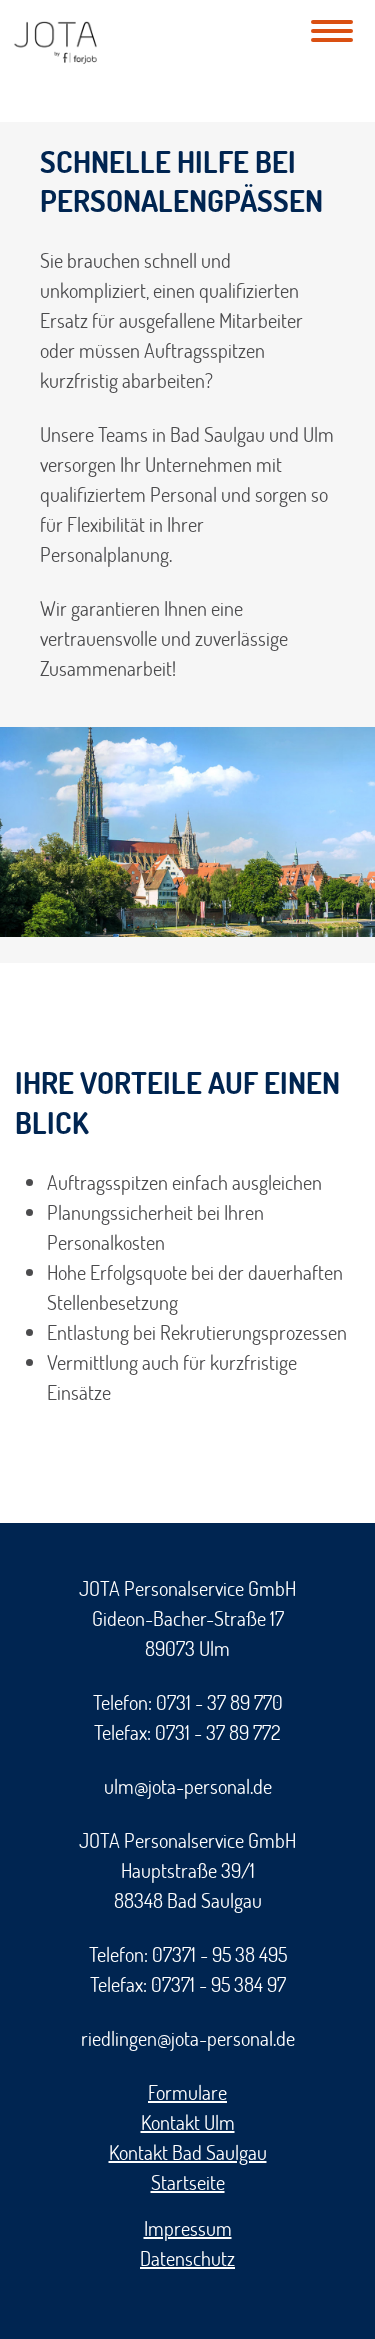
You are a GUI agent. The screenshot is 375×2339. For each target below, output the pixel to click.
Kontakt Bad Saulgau (188, 2152)
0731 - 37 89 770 (219, 1702)
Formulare (187, 2092)
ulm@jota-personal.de (188, 1786)
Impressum (188, 2228)
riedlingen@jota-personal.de (188, 2038)
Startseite (188, 2182)
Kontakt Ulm (188, 2122)
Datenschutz (187, 2258)
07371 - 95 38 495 (219, 1954)
